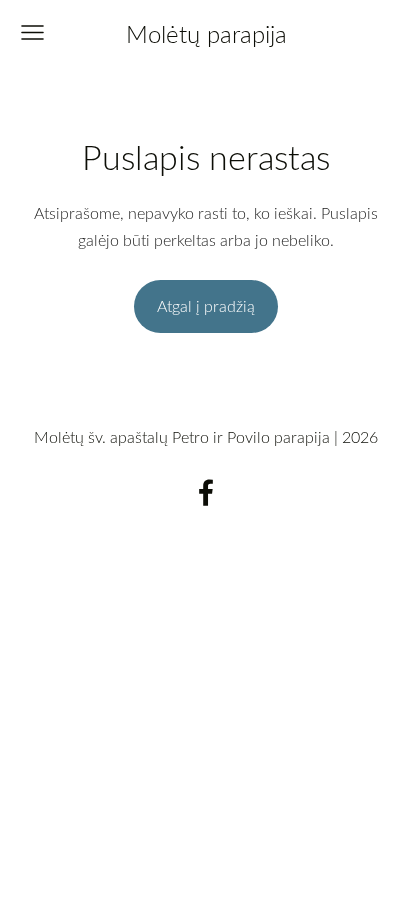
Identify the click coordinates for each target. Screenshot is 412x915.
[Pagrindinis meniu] (32, 32)
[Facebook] (206, 492)
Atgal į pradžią (206, 306)
